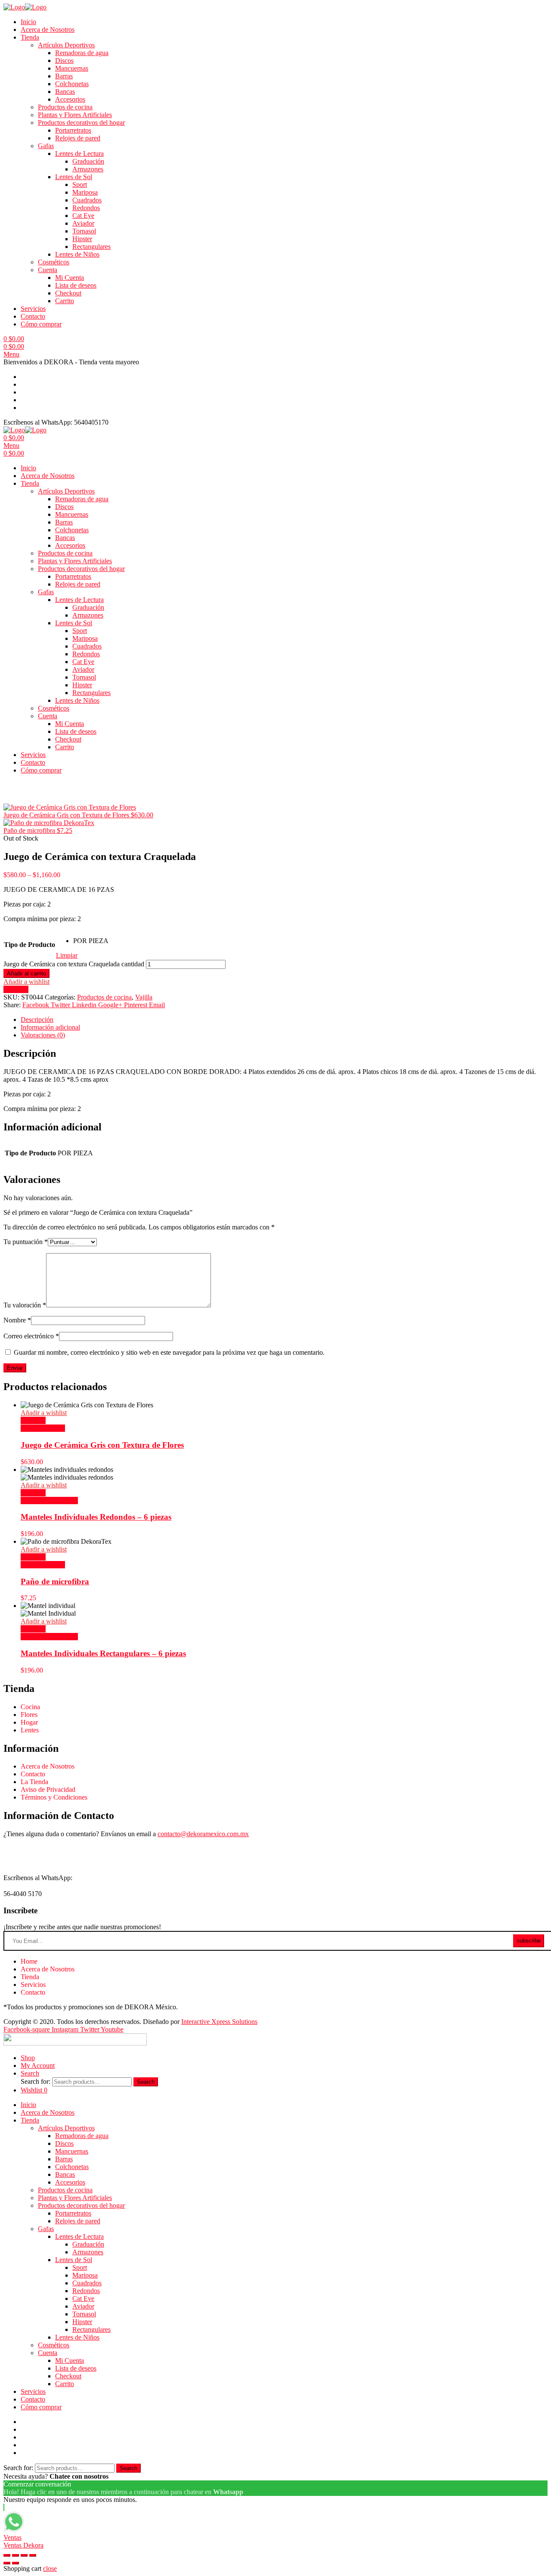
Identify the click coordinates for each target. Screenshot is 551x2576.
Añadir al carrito (26, 973)
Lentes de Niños (77, 254)
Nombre (17, 1320)
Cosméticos (54, 262)
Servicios (33, 309)
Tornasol (84, 231)
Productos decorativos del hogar (81, 123)
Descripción (37, 1020)
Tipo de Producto (29, 945)
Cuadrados (87, 200)
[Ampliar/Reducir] (33, 2555)
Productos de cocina (65, 107)
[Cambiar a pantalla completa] (24, 2555)
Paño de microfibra (55, 1581)
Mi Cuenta (70, 278)
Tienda (30, 37)
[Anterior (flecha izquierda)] (7, 2563)
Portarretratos (73, 130)
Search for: (36, 2081)
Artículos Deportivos (66, 45)
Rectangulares (91, 247)
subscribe (529, 1941)
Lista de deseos (76, 285)
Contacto (33, 316)
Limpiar (67, 955)
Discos (64, 61)
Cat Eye (83, 216)
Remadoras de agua (82, 53)
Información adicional (50, 1027)
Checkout (68, 293)
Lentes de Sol (74, 177)
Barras (64, 76)
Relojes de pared (78, 138)
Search (146, 2082)
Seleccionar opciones (49, 1501)
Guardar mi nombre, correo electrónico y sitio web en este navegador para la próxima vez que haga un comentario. (169, 1352)
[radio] (91, 941)
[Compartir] (15, 2555)
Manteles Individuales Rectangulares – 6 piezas (103, 1653)
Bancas (65, 92)
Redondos (86, 208)
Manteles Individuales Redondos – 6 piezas (96, 1517)
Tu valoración (25, 1305)
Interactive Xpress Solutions (219, 2022)
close (50, 2568)
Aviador (83, 223)
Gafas (46, 146)
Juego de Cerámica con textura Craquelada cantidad (74, 964)
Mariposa (85, 192)
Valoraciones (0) (43, 1035)
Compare (16, 989)
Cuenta (48, 270)
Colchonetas (72, 84)
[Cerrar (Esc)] (7, 2555)
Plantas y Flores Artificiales (75, 115)
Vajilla (144, 997)
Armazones (88, 169)
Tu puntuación (26, 1242)
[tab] (284, 1020)
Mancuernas (72, 68)
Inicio (28, 22)
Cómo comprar (41, 324)
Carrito (65, 301)
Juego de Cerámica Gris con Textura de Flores (102, 1445)
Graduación (88, 161)
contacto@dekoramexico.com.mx (203, 1834)
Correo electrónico (31, 1336)
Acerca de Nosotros (48, 29)
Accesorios (70, 99)
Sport (80, 185)
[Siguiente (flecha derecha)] (15, 2563)
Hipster (82, 239)
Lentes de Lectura (79, 154)
